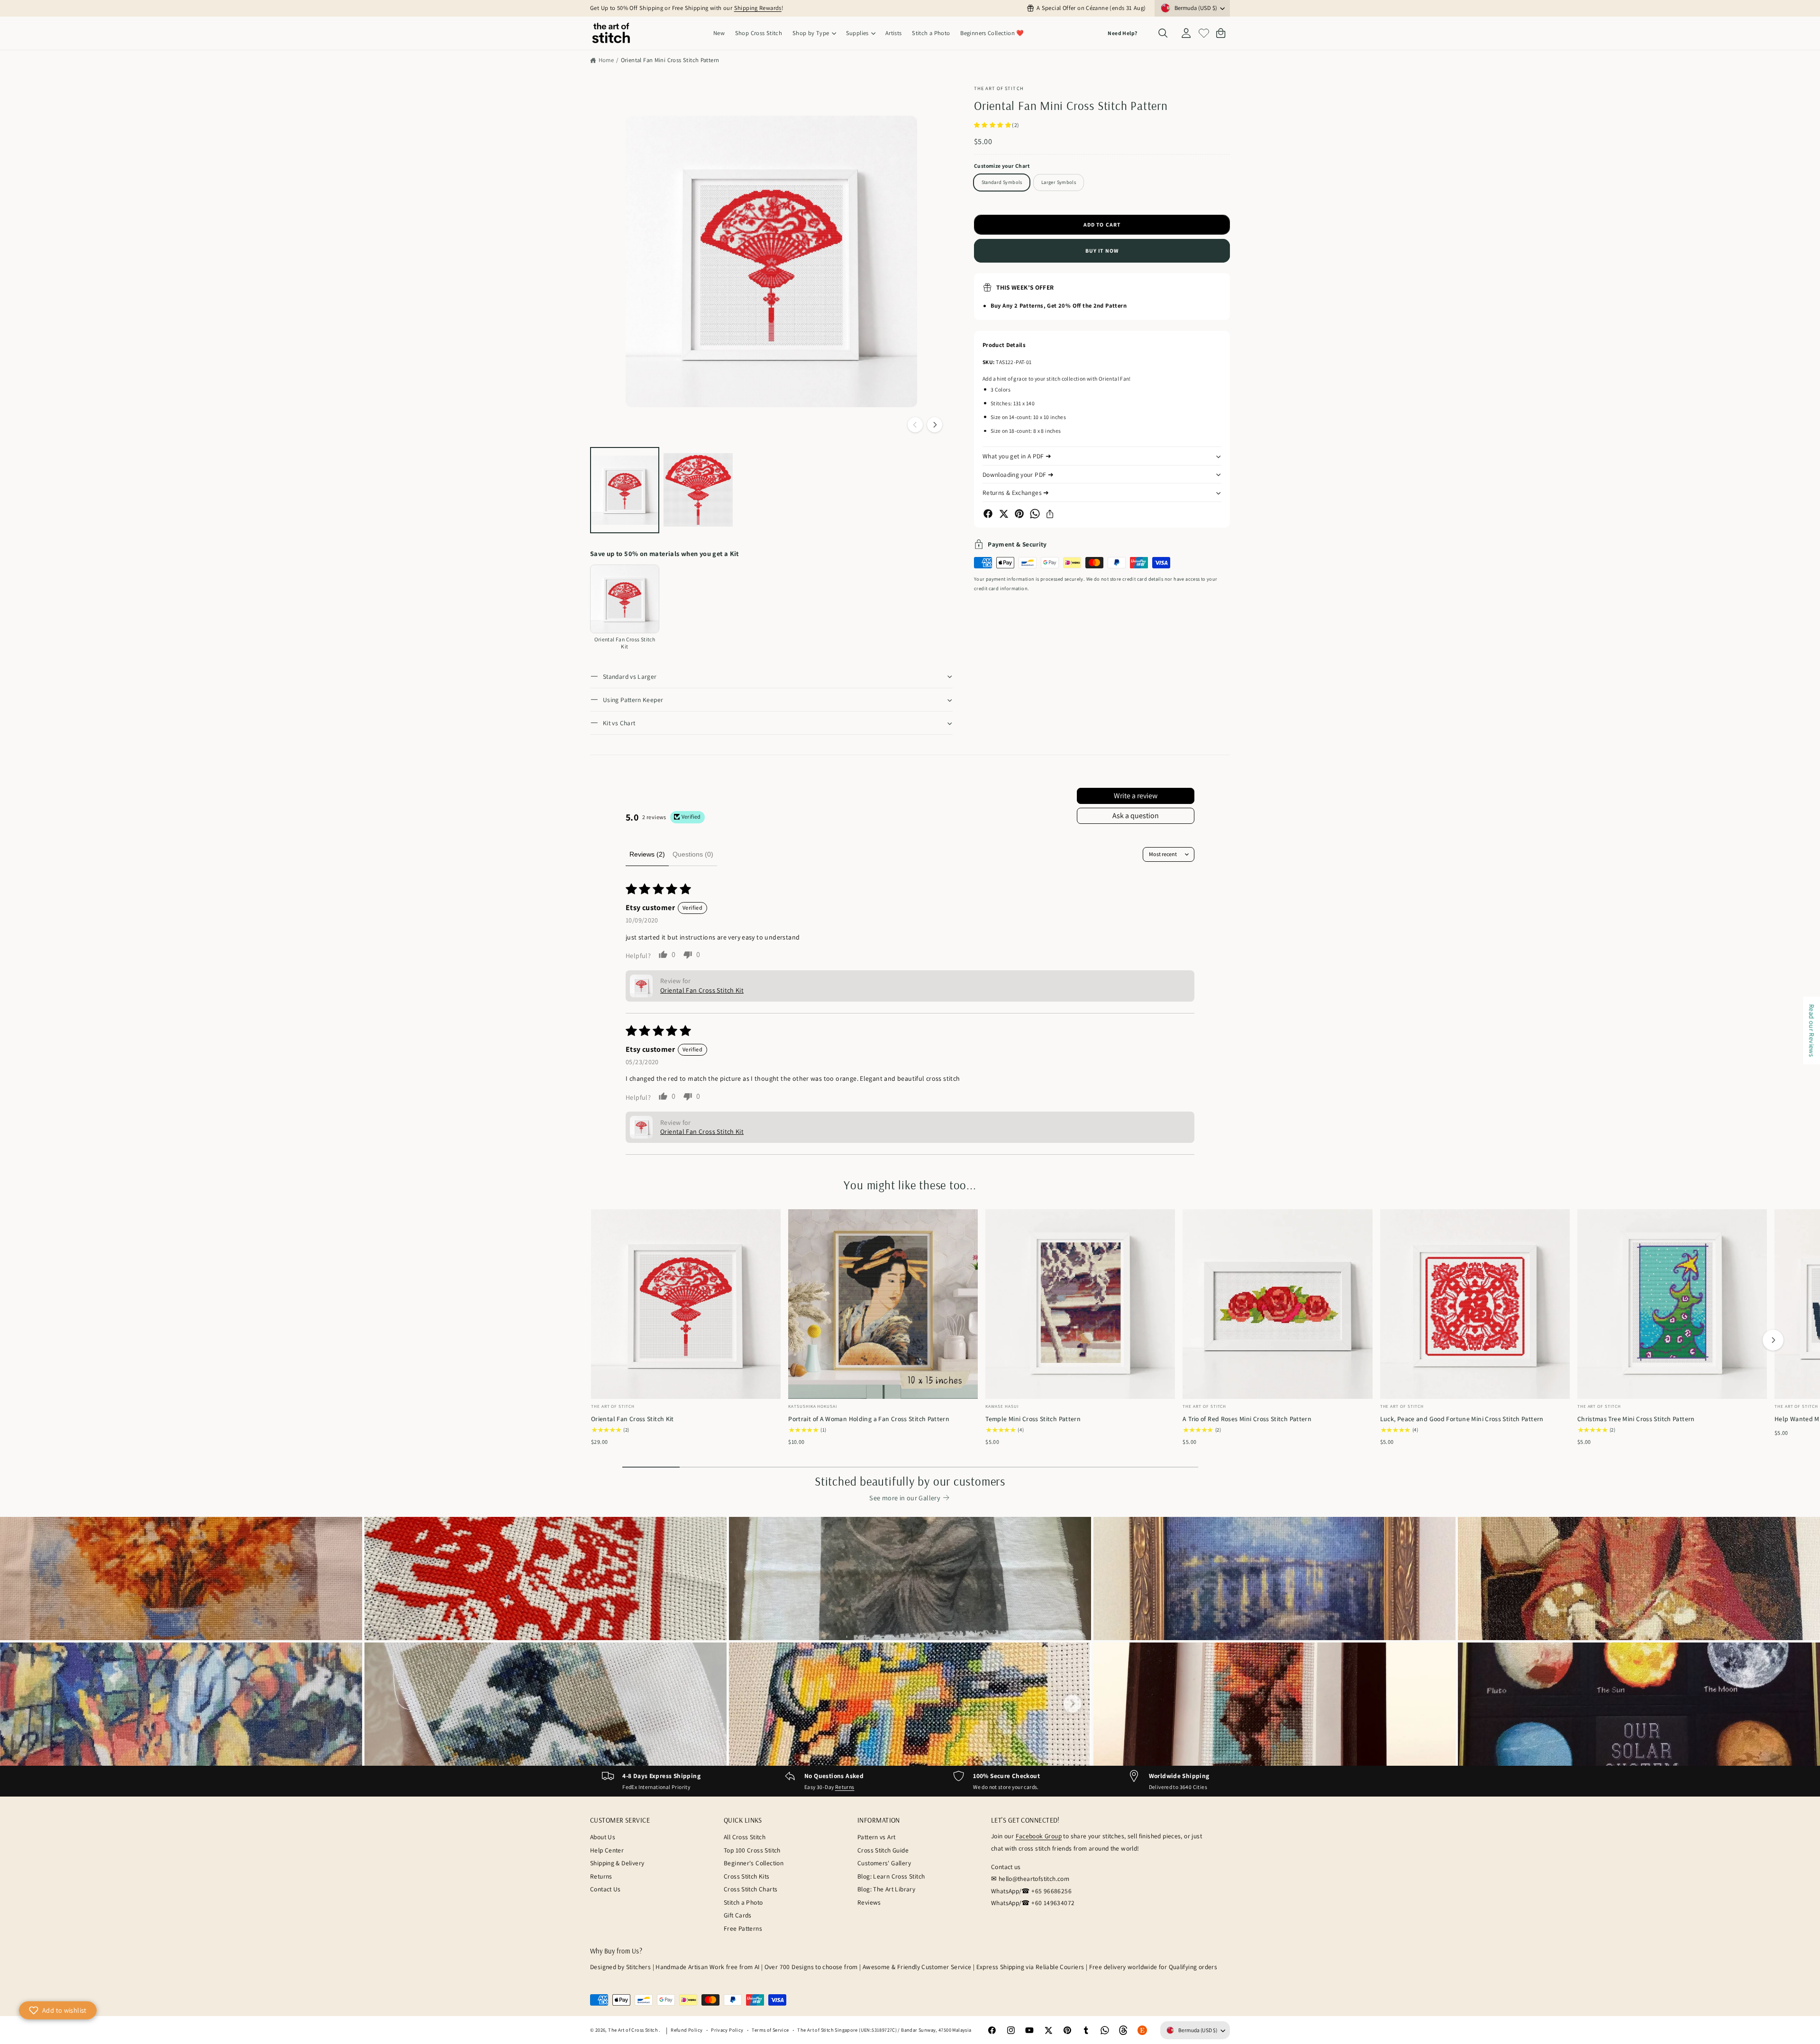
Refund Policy (687, 2030)
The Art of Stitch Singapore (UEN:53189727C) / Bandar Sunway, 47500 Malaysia (884, 2030)
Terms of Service (770, 2030)
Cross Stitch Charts (751, 1889)
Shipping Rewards (758, 8)
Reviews (869, 1902)
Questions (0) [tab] (693, 854)
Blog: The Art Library (886, 1889)
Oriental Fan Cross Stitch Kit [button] (702, 990)
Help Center (607, 1850)
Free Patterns (743, 1928)
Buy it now (1102, 251)
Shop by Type (811, 33)
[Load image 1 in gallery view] (625, 490)
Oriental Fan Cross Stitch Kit (632, 1419)
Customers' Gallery (884, 1863)
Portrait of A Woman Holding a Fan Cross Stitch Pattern (869, 1419)
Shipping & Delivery (617, 1863)
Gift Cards (738, 1915)
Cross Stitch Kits (747, 1876)
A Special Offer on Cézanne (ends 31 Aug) (1091, 8)
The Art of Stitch (999, 88)
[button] (814, 33)
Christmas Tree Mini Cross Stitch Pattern (1636, 1419)
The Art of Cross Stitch (633, 2030)
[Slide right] (935, 425)
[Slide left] (915, 425)
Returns (845, 1787)
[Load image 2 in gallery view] (698, 490)
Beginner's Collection (754, 1863)
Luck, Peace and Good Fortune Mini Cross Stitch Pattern (1462, 1419)
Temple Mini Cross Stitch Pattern (1033, 1419)
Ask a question (1136, 816)
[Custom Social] (1142, 2030)
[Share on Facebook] (988, 514)
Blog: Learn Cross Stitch (891, 1876)
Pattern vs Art (876, 1837)
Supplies (857, 33)
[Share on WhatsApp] (1035, 514)
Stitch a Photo (743, 1902)
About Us (603, 1837)
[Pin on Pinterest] (1019, 514)
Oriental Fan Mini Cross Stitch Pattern (670, 60)
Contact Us (605, 1889)
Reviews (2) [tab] (647, 854)
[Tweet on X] (1004, 514)
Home (606, 60)
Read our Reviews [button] (1812, 1030)
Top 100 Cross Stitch (752, 1850)
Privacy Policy (727, 2030)
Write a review (1136, 796)
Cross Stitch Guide (883, 1850)
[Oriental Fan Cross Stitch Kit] (625, 599)
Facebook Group (1039, 1836)
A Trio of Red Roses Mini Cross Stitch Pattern (1247, 1419)
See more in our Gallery (905, 1498)
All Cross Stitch (745, 1837)
